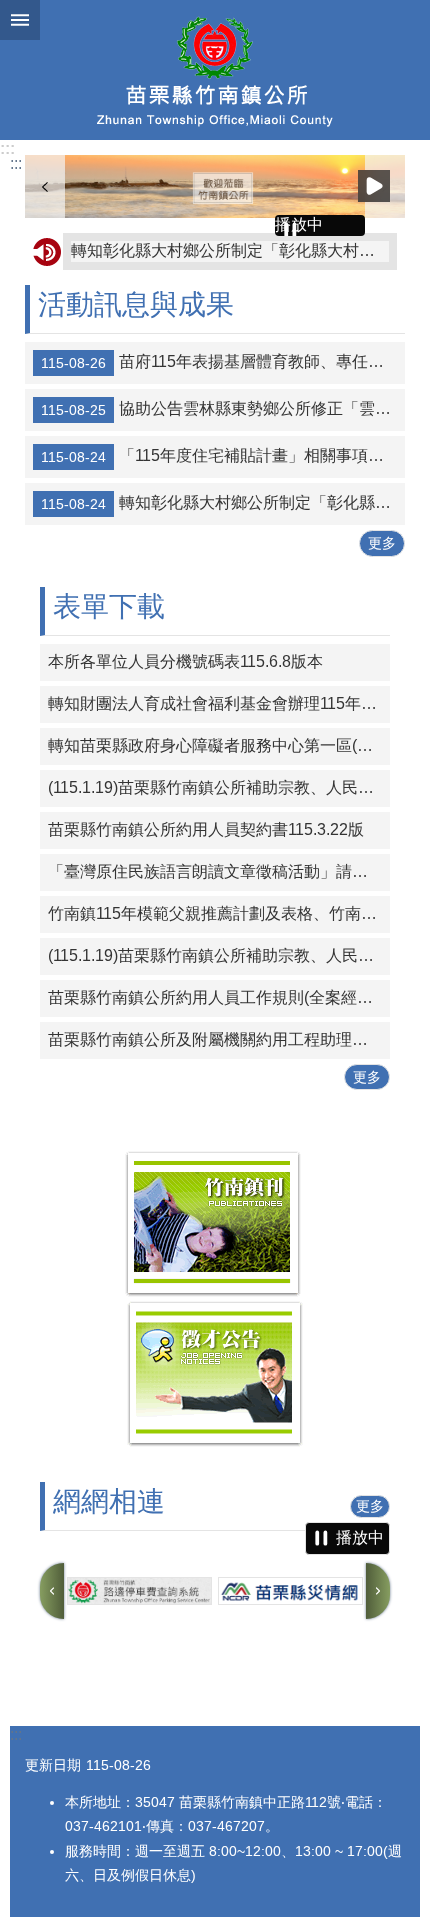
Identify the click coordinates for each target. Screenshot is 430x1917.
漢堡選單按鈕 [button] (20, 20)
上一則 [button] (45, 186)
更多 (382, 543)
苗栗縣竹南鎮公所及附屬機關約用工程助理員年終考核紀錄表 (219, 1039)
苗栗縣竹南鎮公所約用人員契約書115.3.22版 (206, 829)
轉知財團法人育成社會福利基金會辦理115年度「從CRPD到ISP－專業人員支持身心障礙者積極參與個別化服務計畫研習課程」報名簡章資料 (219, 703)
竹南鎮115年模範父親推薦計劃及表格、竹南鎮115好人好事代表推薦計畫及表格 (219, 913)
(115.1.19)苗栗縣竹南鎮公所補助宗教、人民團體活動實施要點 (219, 787)
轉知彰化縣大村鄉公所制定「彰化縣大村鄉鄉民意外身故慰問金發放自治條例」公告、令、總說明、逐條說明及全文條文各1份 (230, 250)
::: (7, 148)
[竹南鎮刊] (213, 1291)
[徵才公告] (215, 1441)
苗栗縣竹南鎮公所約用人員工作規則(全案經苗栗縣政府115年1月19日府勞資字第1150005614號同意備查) (219, 997)
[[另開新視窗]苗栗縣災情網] (290, 1591)
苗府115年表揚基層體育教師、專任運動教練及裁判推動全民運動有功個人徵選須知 (223, 363)
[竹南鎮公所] (215, 186)
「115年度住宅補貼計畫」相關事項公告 (220, 457)
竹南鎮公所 (215, 70)
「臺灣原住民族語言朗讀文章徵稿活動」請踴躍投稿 (219, 871)
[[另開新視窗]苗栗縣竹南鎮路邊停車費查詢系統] (139, 1591)
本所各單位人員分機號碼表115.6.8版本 (185, 661)
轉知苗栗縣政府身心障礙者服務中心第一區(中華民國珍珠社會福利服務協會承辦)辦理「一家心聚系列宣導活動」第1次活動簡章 (219, 745)
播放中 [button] (374, 186)
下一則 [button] (378, 1591)
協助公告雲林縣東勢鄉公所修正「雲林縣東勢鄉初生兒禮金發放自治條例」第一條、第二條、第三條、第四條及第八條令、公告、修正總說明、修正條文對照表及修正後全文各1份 (223, 410)
